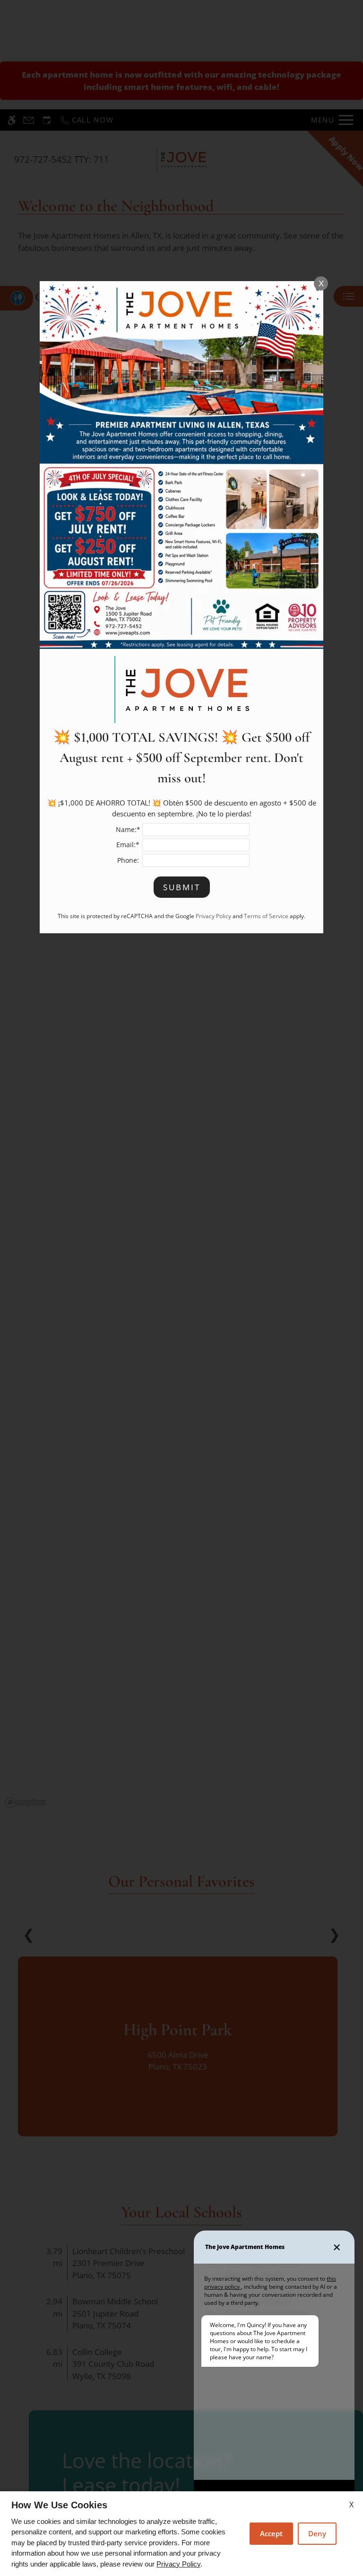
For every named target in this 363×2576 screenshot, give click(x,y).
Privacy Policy (178, 2564)
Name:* (128, 829)
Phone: (128, 860)
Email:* (128, 845)
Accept (271, 2533)
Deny (317, 2533)
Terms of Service (266, 916)
